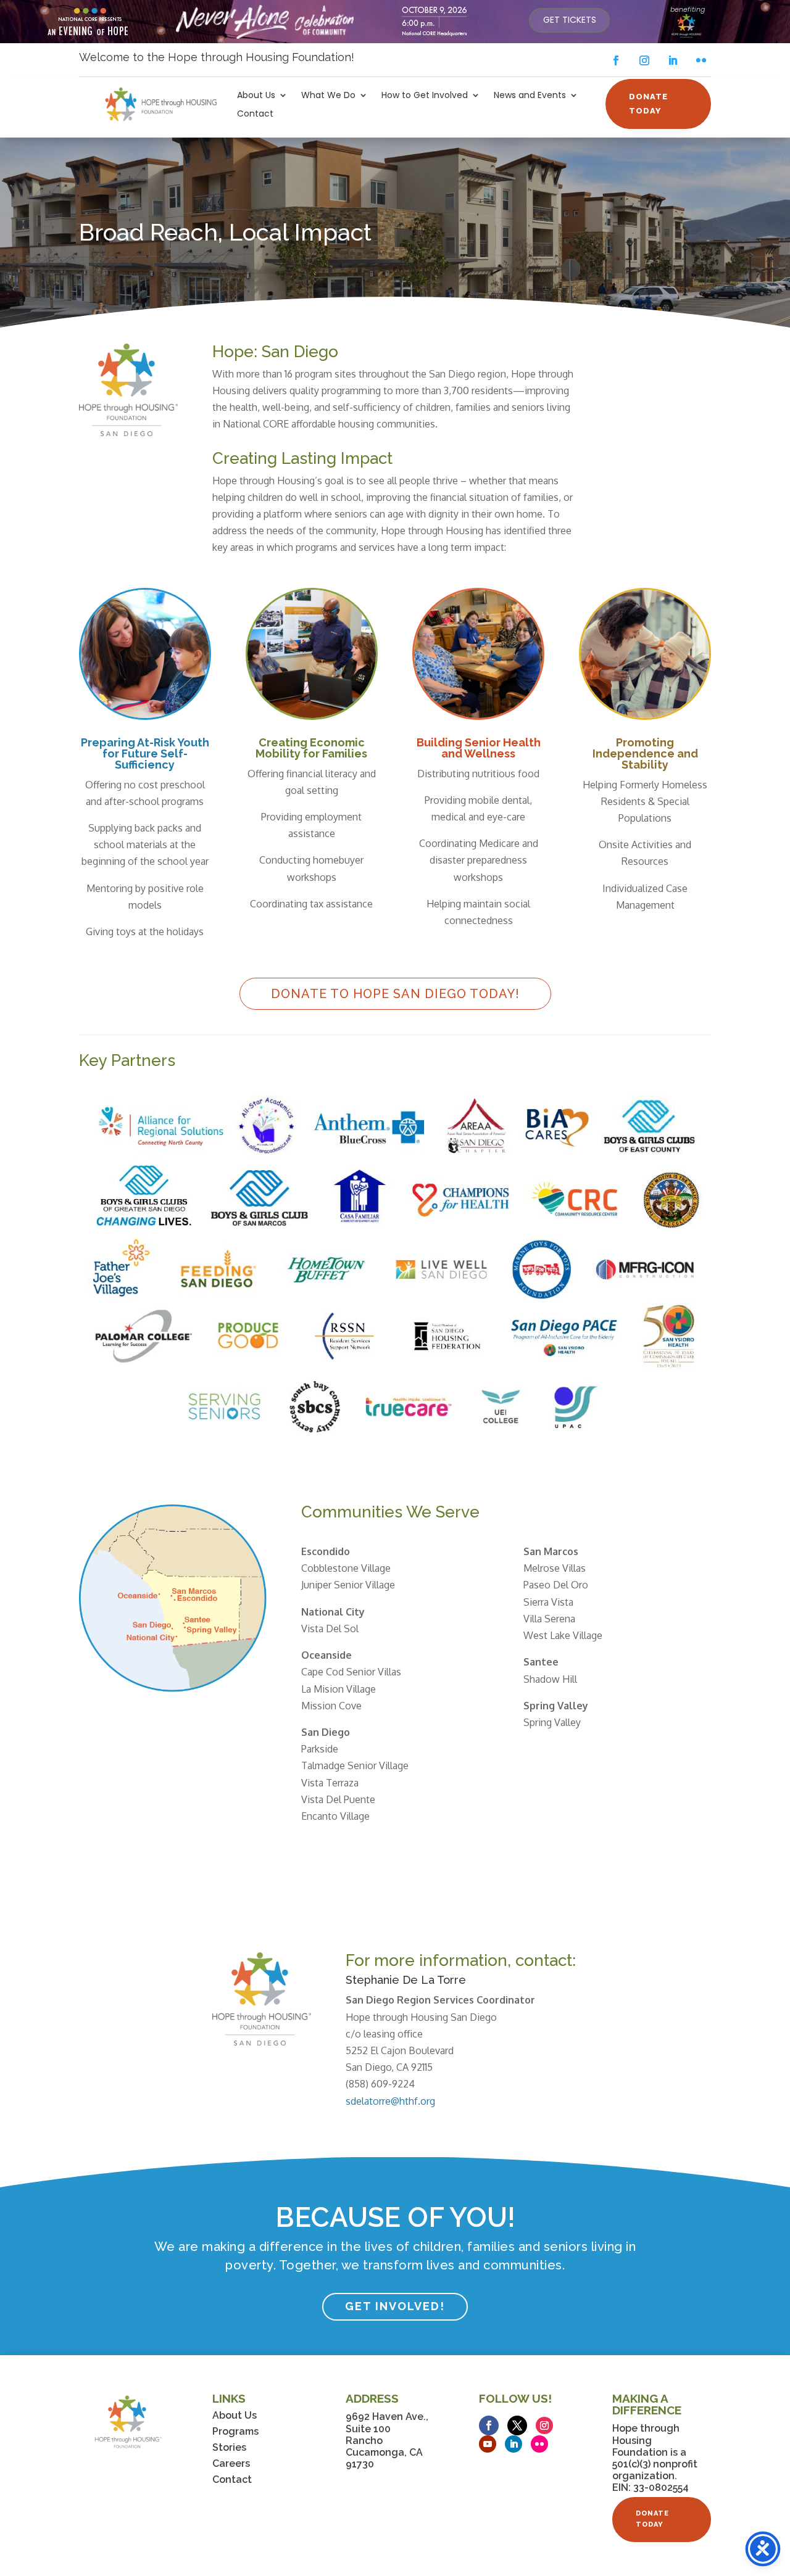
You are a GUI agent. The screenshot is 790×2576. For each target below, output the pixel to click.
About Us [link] (256, 96)
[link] (569, 20)
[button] (616, 60)
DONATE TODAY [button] (648, 103)
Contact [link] (255, 114)
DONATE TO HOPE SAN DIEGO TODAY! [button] (395, 994)
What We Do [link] (328, 96)
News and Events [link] (530, 96)
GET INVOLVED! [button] (395, 2306)
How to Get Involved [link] (425, 96)
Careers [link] (231, 2463)
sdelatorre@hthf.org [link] (390, 2101)
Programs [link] (235, 2431)
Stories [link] (229, 2447)
